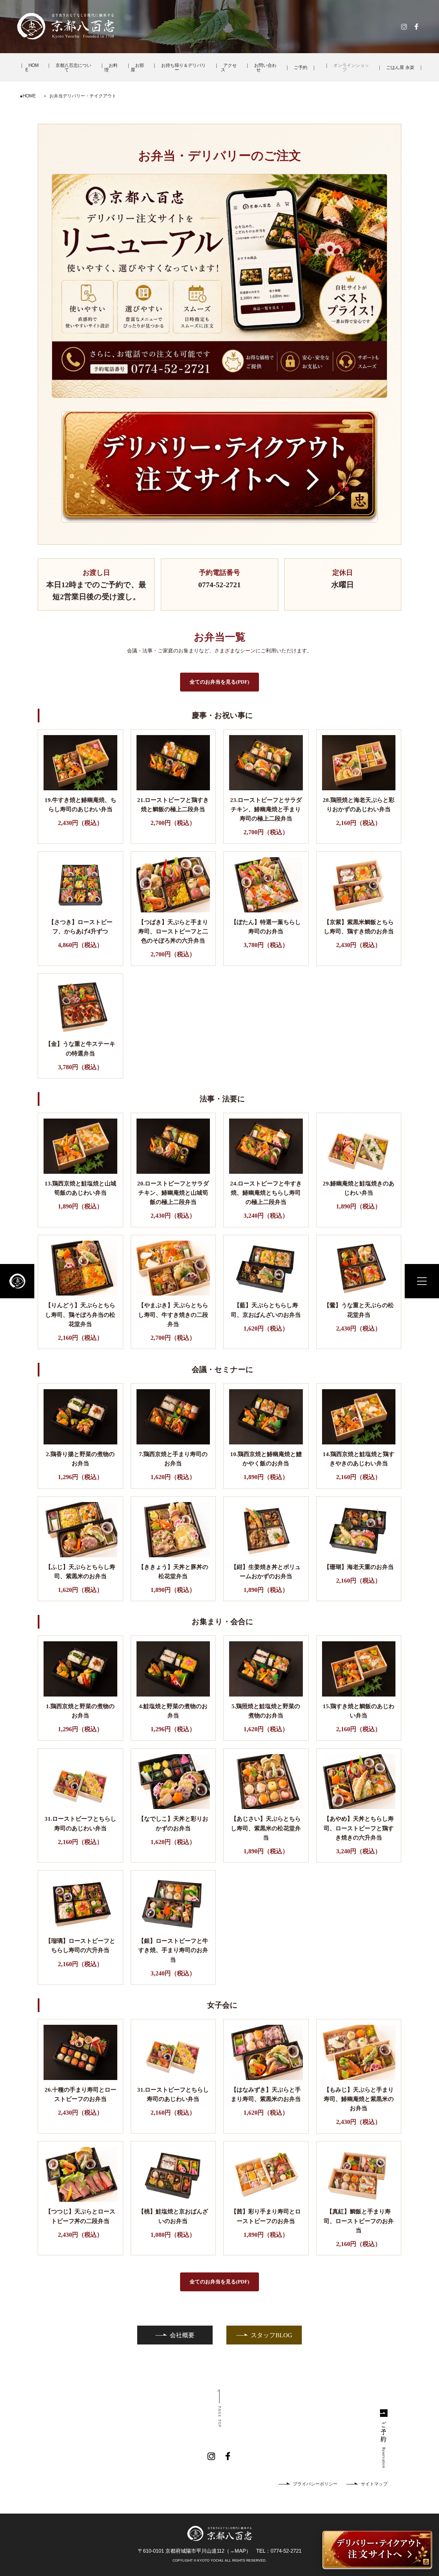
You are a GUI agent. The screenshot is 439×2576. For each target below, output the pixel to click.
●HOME (28, 96)
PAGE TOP (220, 2417)
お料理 (111, 68)
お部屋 (137, 68)
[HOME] (17, 1281)
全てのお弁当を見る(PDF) (219, 682)
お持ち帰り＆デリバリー (183, 68)
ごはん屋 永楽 (400, 67)
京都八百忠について (73, 68)
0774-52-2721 (286, 2551)
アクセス (229, 68)
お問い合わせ (265, 68)
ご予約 (301, 67)
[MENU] (422, 1281)
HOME (32, 68)
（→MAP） (238, 2551)
